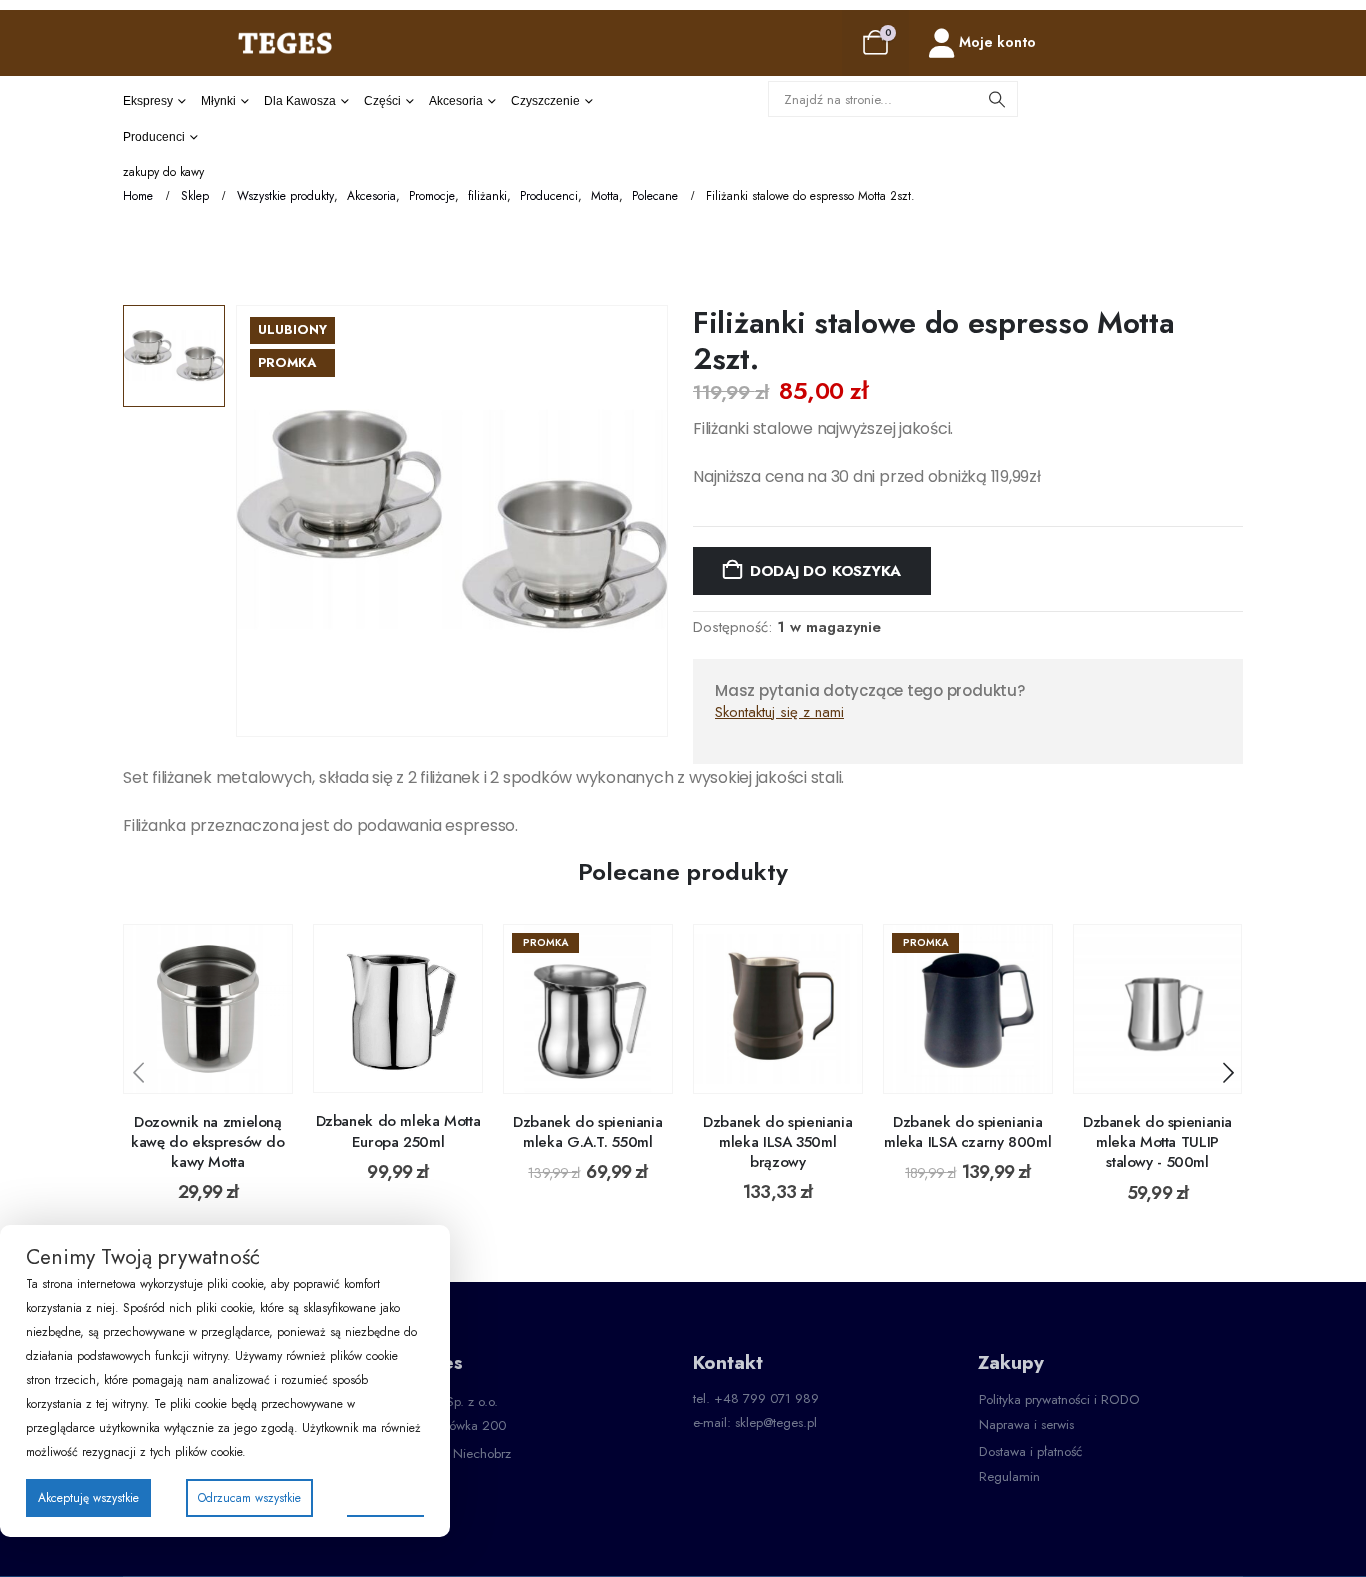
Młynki (218, 101)
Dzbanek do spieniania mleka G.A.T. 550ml (587, 1132)
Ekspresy (148, 101)
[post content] (208, 1009)
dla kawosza (300, 101)
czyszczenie (545, 101)
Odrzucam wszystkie (249, 1498)
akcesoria (456, 101)
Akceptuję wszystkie (88, 1498)
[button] (138, 1073)
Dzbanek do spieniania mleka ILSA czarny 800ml (967, 1132)
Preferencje (385, 1497)
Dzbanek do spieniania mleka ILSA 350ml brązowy (777, 1142)
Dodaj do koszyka (825, 571)
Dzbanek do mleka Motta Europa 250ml (398, 1131)
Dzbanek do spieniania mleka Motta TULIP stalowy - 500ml (1157, 1142)
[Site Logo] (285, 42)
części (382, 101)
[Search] (997, 99)
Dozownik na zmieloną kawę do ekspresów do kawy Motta (208, 1142)
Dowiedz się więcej (222, 1072)
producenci (154, 137)
